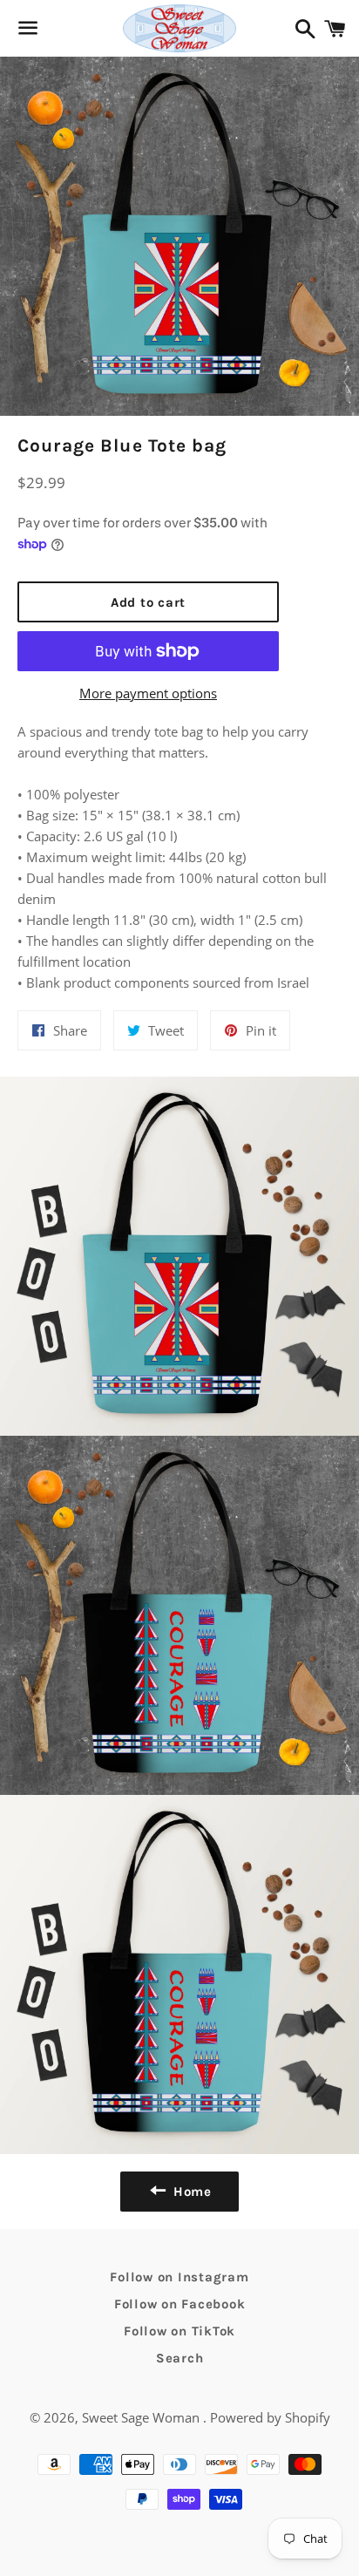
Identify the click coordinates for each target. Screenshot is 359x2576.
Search (180, 2358)
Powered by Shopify (270, 2417)
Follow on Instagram (179, 2277)
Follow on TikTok (179, 2331)
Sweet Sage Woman (142, 2417)
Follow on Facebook (180, 2304)
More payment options (148, 693)
